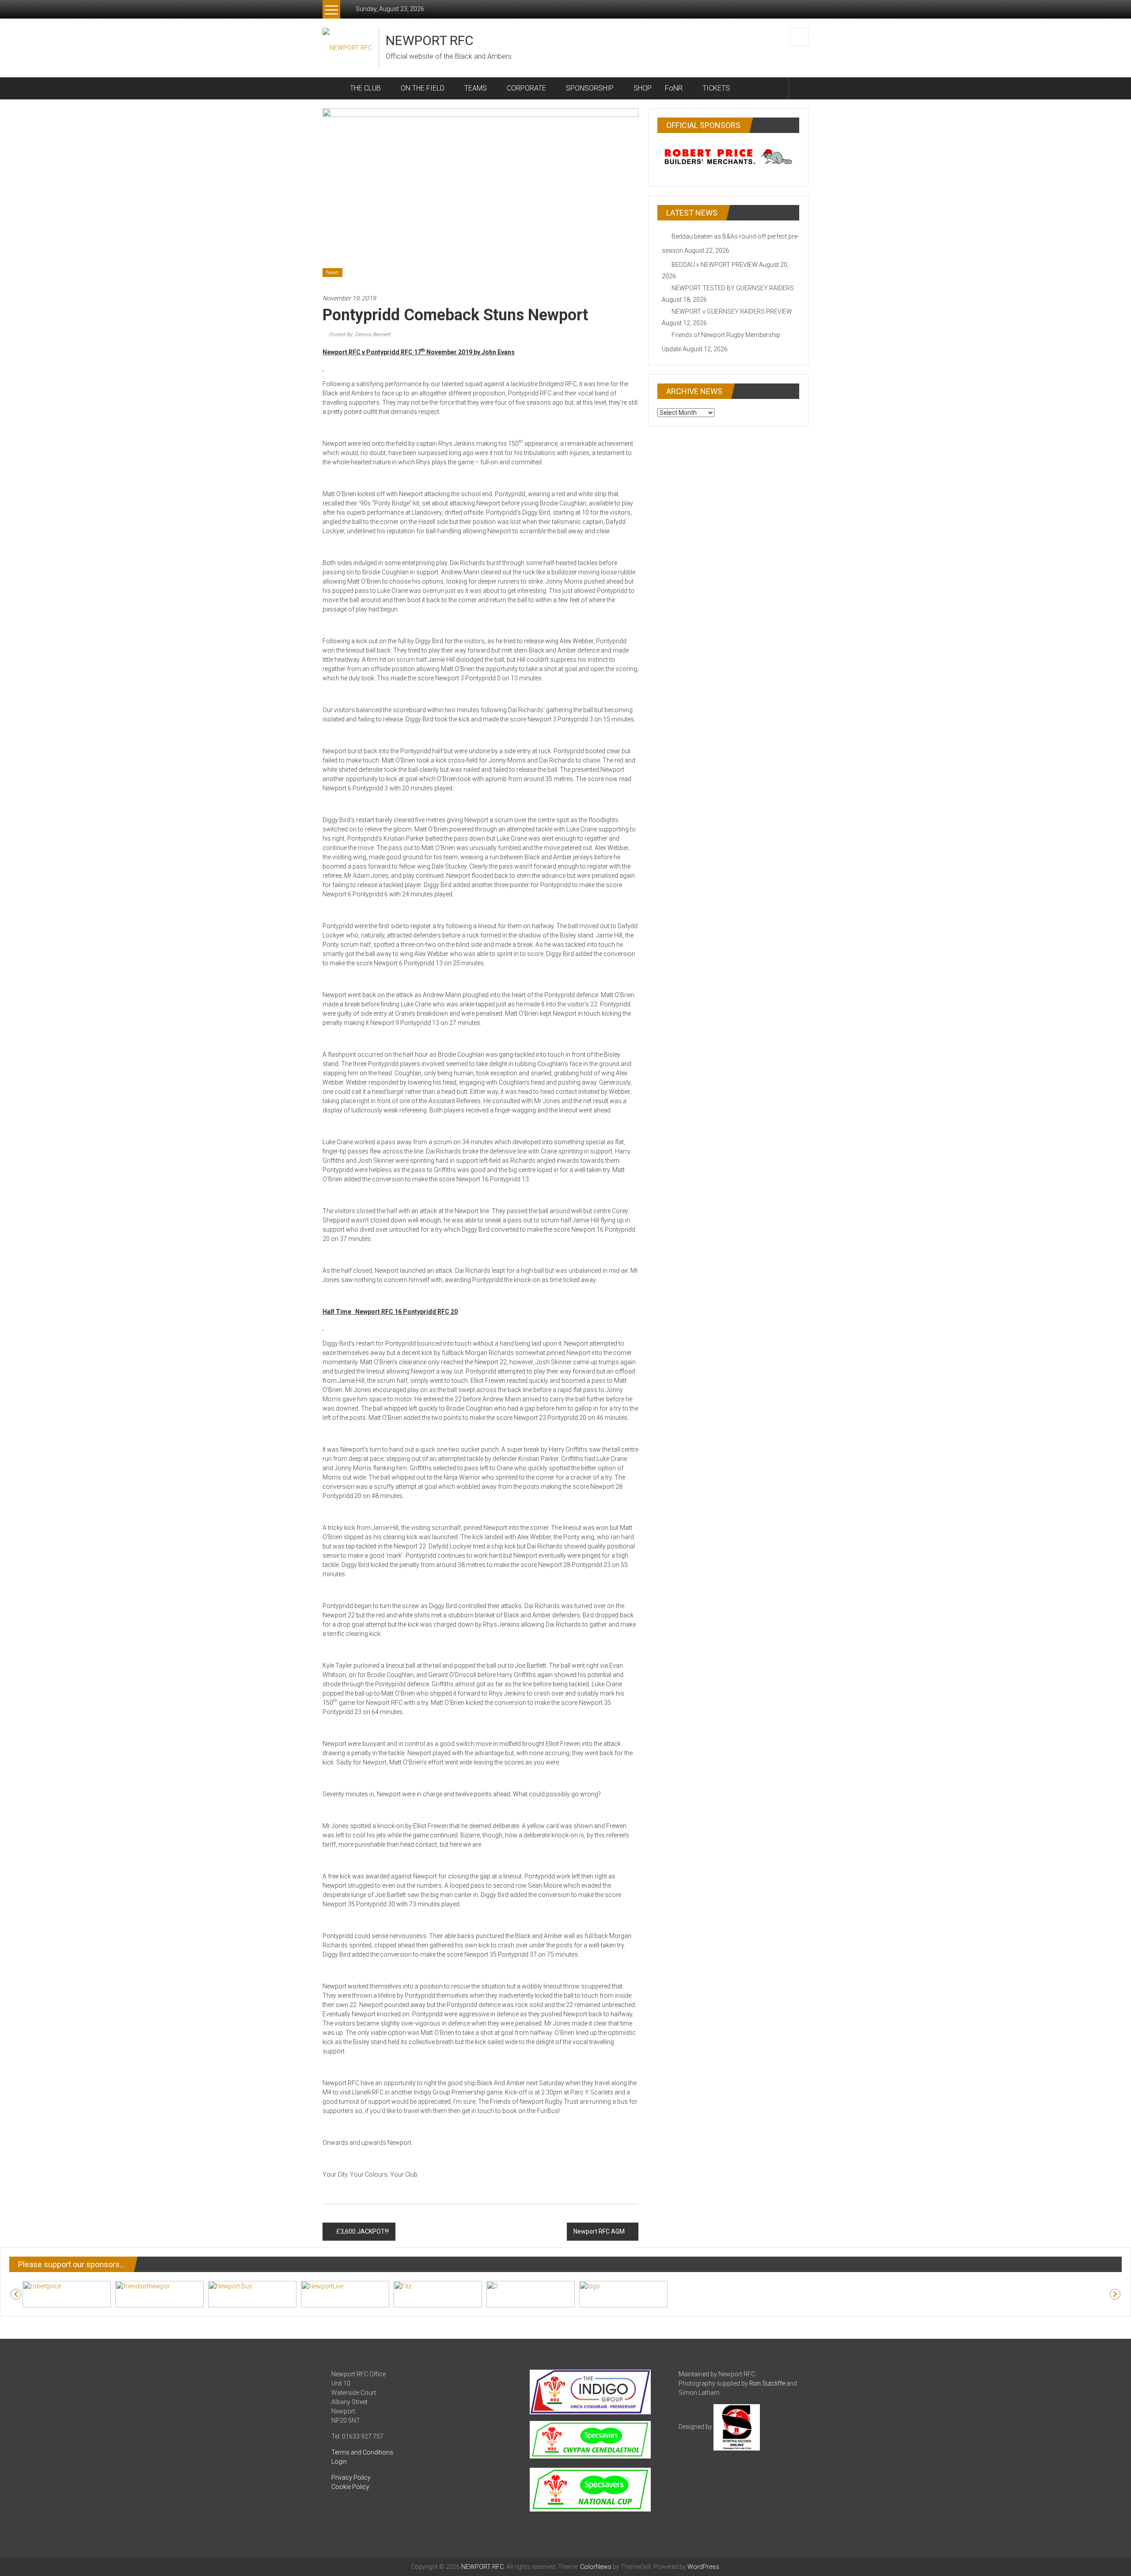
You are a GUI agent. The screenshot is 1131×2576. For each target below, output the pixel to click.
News (332, 273)
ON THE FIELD (423, 88)
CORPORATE (526, 88)
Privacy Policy (351, 2477)
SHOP (643, 88)
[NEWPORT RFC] (333, 88)
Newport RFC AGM (599, 2231)
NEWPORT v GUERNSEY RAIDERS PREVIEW (732, 311)
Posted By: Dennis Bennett (360, 334)
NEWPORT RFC (430, 40)
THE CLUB (365, 88)
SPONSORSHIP (590, 88)
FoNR (674, 88)
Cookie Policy (350, 2487)
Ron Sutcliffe (767, 2383)
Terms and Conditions (362, 2452)
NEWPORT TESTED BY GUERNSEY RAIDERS (733, 288)
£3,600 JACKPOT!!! (362, 2231)
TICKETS (716, 88)
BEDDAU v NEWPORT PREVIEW (715, 265)
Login (339, 2462)
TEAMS (476, 88)
